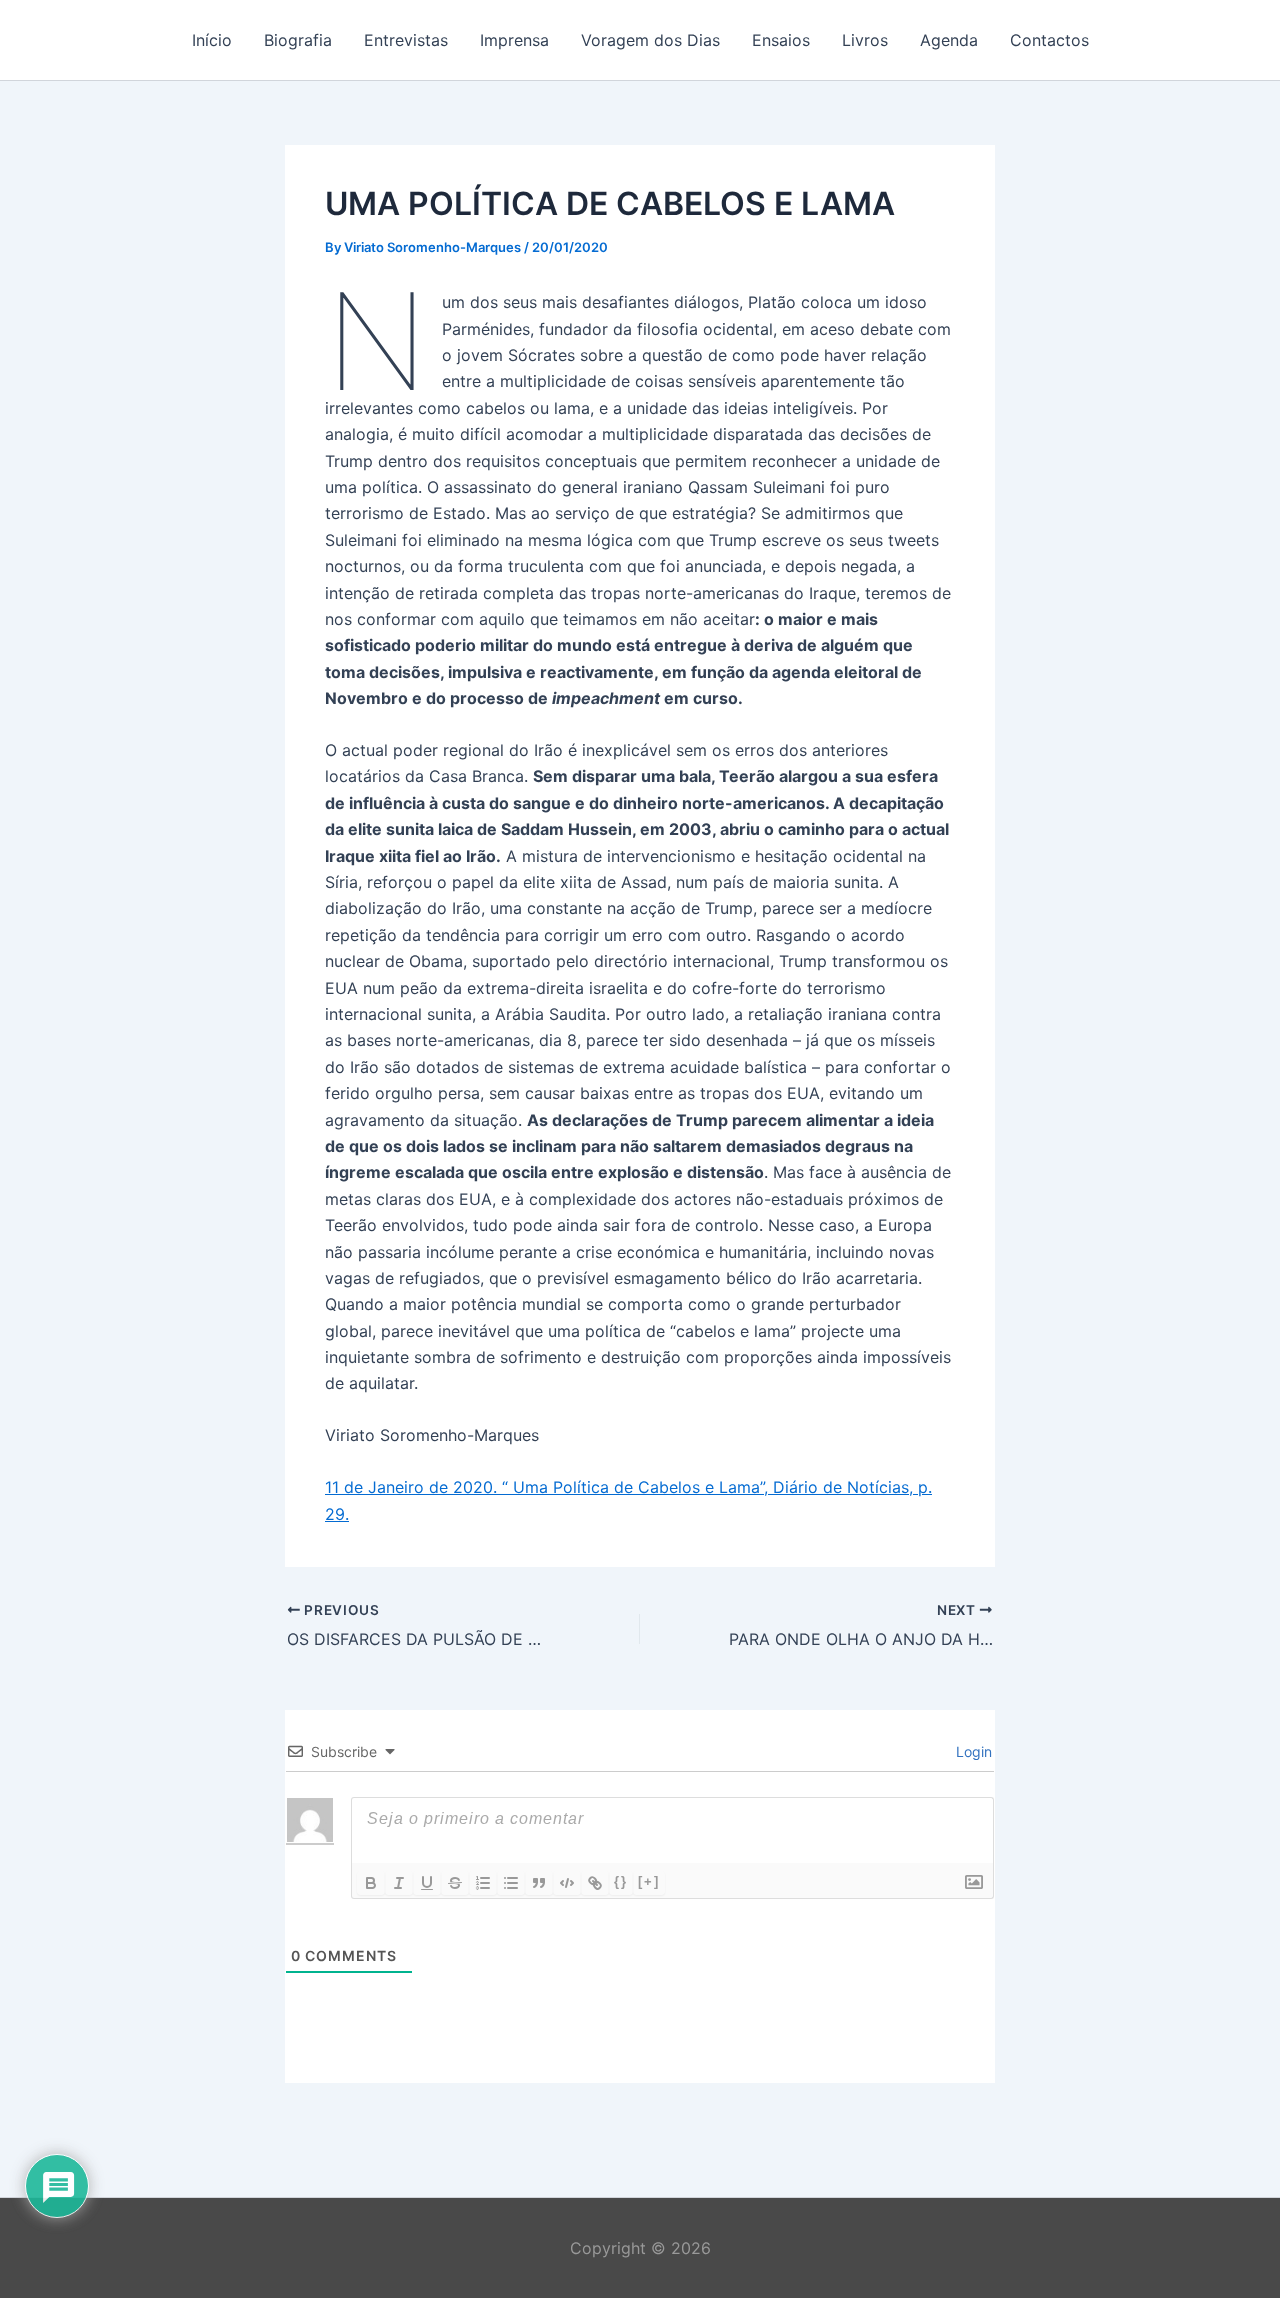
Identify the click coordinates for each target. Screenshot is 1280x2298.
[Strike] (455, 1883)
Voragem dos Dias (650, 40)
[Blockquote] (539, 1883)
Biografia (298, 40)
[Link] (595, 1883)
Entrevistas (406, 40)
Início (212, 40)
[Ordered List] (483, 1883)
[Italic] (399, 1883)
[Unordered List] (511, 1883)
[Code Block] (567, 1883)
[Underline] (427, 1883)
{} (621, 1881)
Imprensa (514, 40)
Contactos (1049, 40)
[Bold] (371, 1883)
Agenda (949, 40)
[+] (649, 1881)
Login (972, 1751)
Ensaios (781, 40)
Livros (865, 40)
